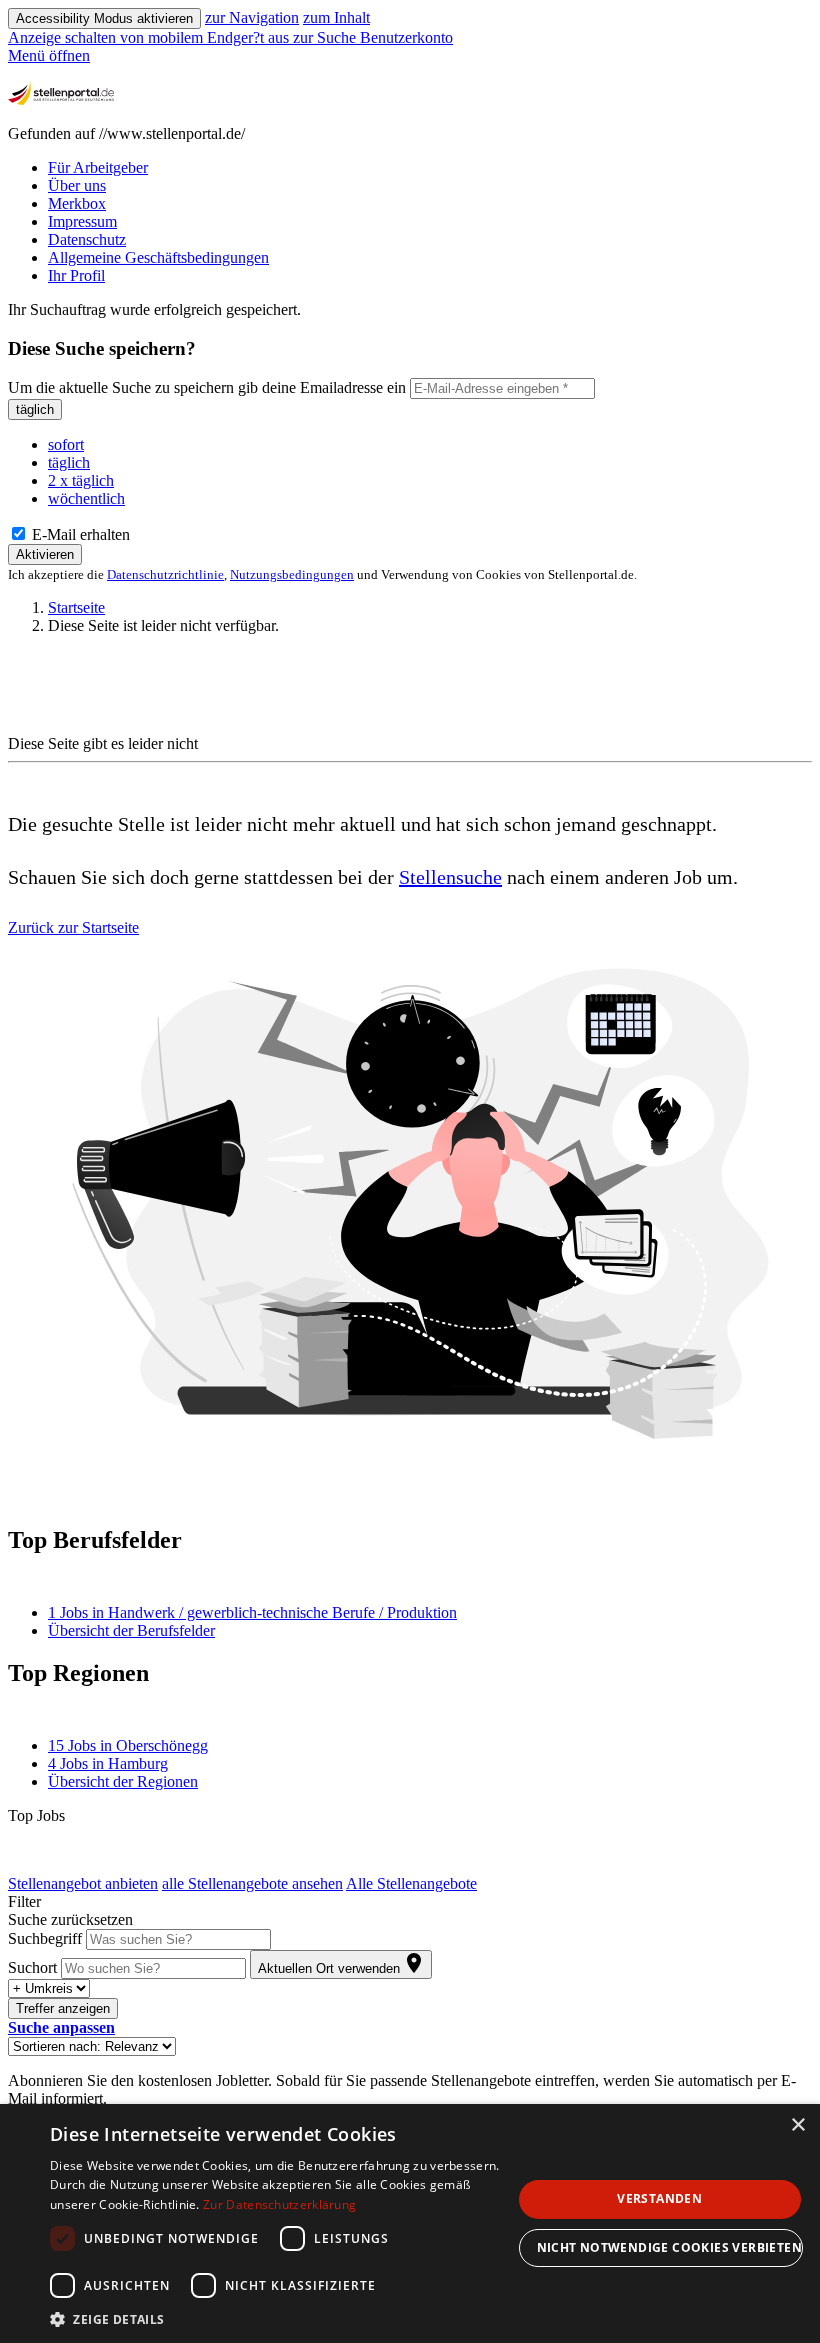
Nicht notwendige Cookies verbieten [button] (670, 2247)
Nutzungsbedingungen (292, 574)
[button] (61, 2027)
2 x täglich (81, 480)
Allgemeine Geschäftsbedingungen (158, 257)
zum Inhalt (336, 17)
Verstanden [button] (659, 2198)
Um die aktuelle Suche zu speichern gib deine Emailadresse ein (207, 387)
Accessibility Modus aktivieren (104, 18)
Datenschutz (87, 239)
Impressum (82, 221)
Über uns (77, 185)
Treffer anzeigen (63, 2008)
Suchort (32, 1967)
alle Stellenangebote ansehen (252, 1883)
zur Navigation (252, 17)
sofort (66, 444)
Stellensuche (450, 877)
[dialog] (410, 2223)
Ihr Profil (76, 275)
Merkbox (77, 203)
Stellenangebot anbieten (83, 1883)
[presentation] (150, 37)
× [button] (797, 2125)
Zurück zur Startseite (73, 927)
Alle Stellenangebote (411, 1883)
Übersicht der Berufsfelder (131, 1630)
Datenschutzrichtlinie (165, 574)
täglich (35, 409)
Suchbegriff (45, 1938)
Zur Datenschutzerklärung (279, 2204)
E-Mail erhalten (79, 534)
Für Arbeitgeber (98, 167)
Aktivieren (45, 554)
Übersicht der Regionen (123, 1781)
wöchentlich (86, 498)
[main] (410, 1204)
